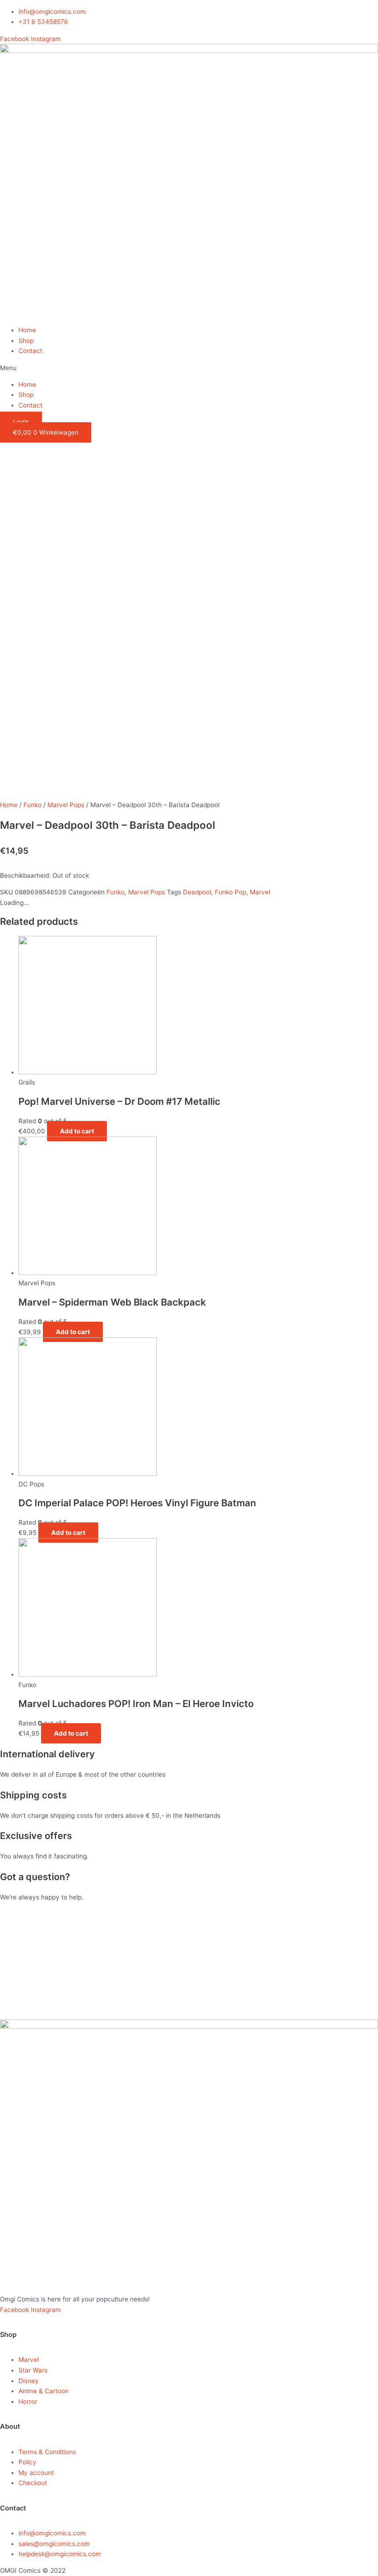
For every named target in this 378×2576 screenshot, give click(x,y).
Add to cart (77, 1131)
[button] (189, 368)
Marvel (260, 892)
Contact (30, 351)
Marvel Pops (66, 805)
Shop (26, 341)
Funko (32, 805)
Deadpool (197, 892)
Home (27, 330)
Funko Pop (230, 892)
